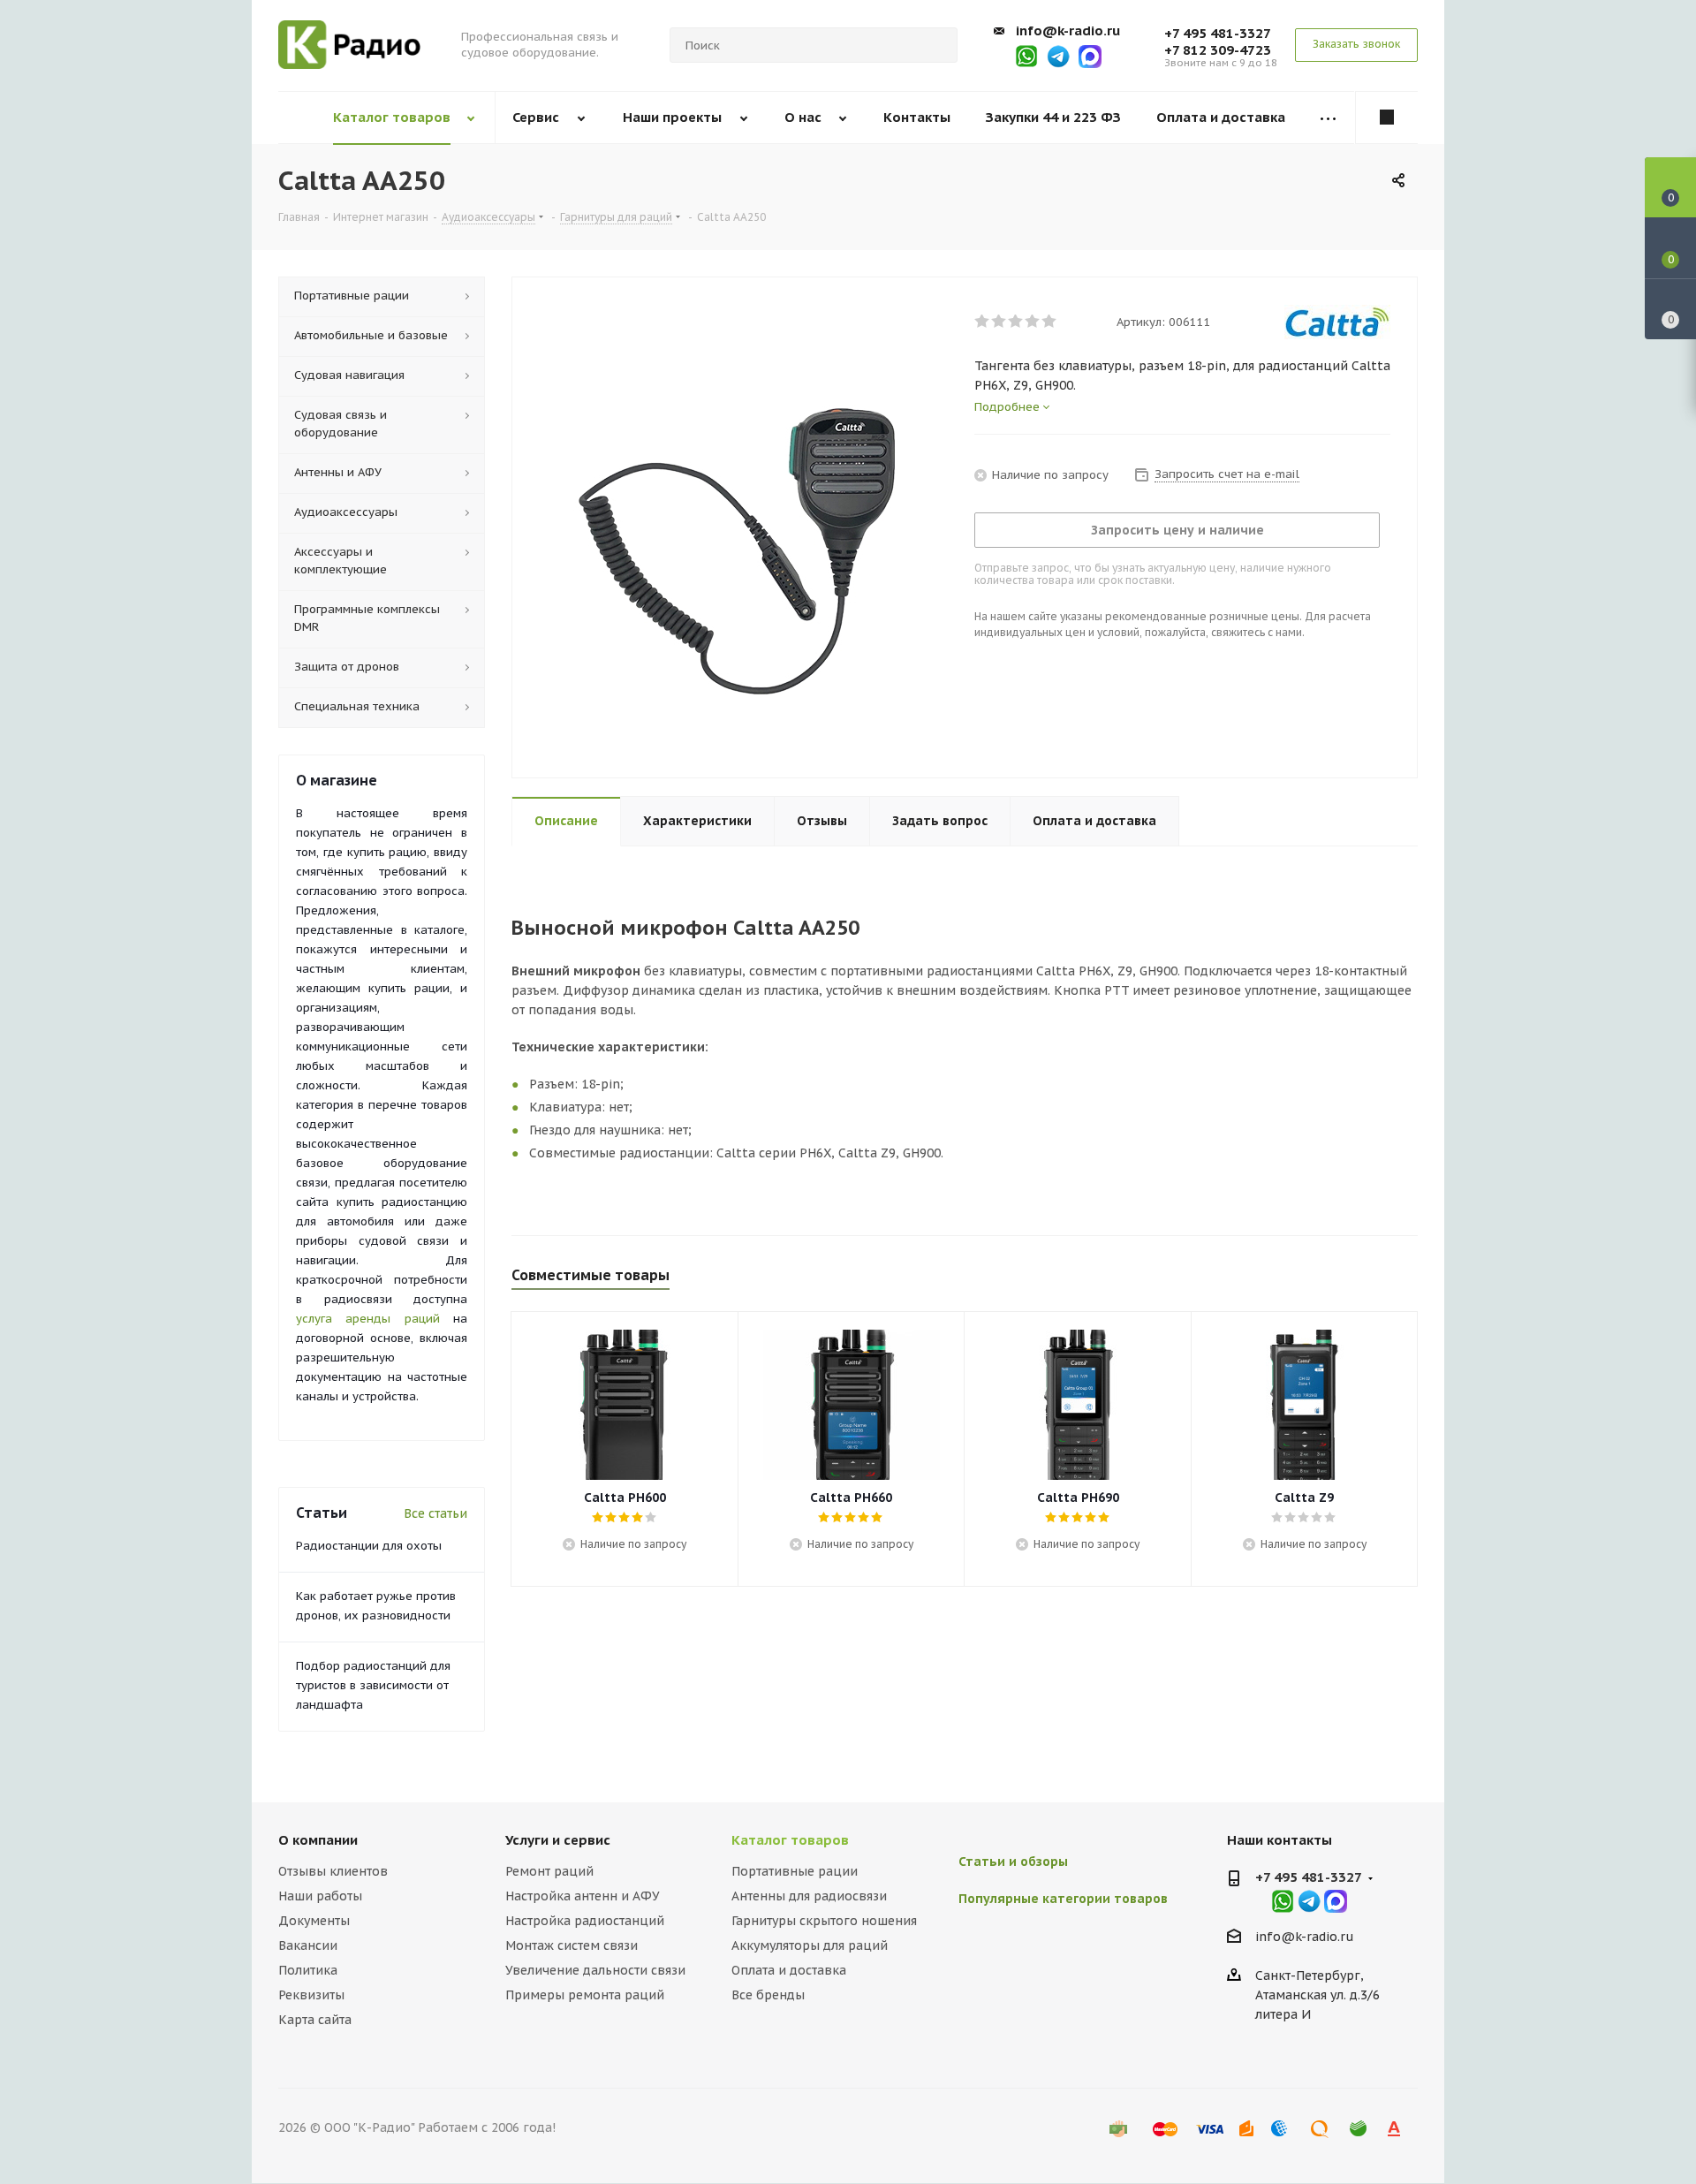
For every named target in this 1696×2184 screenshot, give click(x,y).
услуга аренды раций (368, 1319)
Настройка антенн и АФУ (583, 1896)
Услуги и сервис (558, 1840)
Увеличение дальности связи (595, 1970)
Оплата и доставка (789, 1970)
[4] (1033, 322)
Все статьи (435, 1513)
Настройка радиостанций (585, 1921)
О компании (318, 1840)
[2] (999, 322)
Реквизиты (311, 1995)
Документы (314, 1921)
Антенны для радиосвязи (809, 1896)
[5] (1050, 322)
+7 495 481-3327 (1218, 33)
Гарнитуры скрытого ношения (824, 1921)
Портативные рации (795, 1871)
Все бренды (768, 1995)
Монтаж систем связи (572, 1945)
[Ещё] (1329, 118)
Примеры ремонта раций (585, 1995)
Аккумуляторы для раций (810, 1945)
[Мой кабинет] (1387, 118)
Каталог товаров (790, 1840)
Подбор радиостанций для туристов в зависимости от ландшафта (373, 1685)
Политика (308, 1970)
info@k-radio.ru (1068, 30)
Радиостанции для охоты (369, 1546)
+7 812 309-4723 (1218, 50)
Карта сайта (315, 2020)
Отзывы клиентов (333, 1871)
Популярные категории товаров (1063, 1899)
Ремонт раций (549, 1871)
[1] (983, 322)
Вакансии (308, 1945)
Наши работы (320, 1896)
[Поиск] (936, 45)
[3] (1016, 322)
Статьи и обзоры (1013, 1862)
